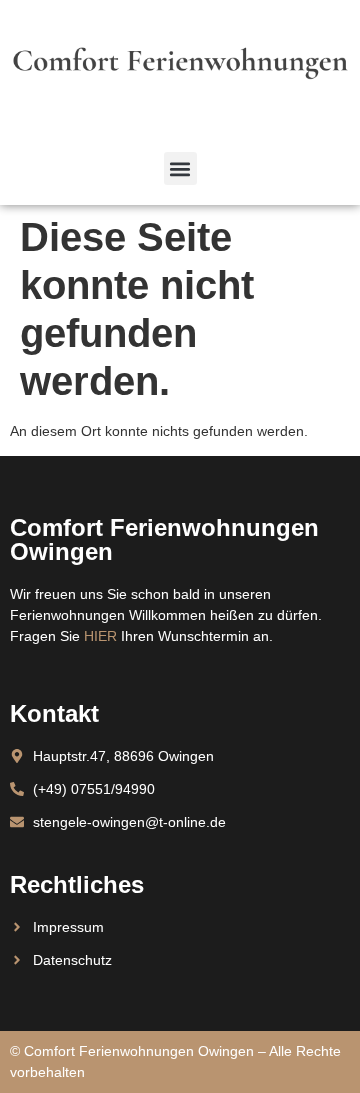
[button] (180, 168)
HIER (100, 636)
